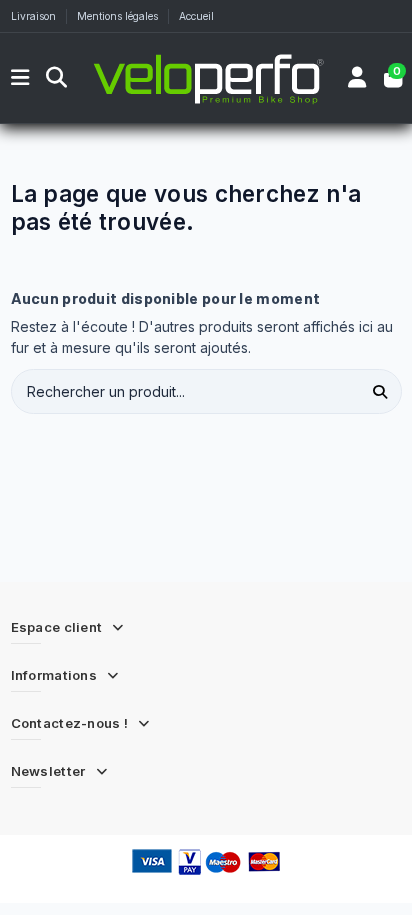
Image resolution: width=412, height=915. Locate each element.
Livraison (35, 16)
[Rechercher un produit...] (380, 391)
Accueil (196, 16)
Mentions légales (119, 16)
